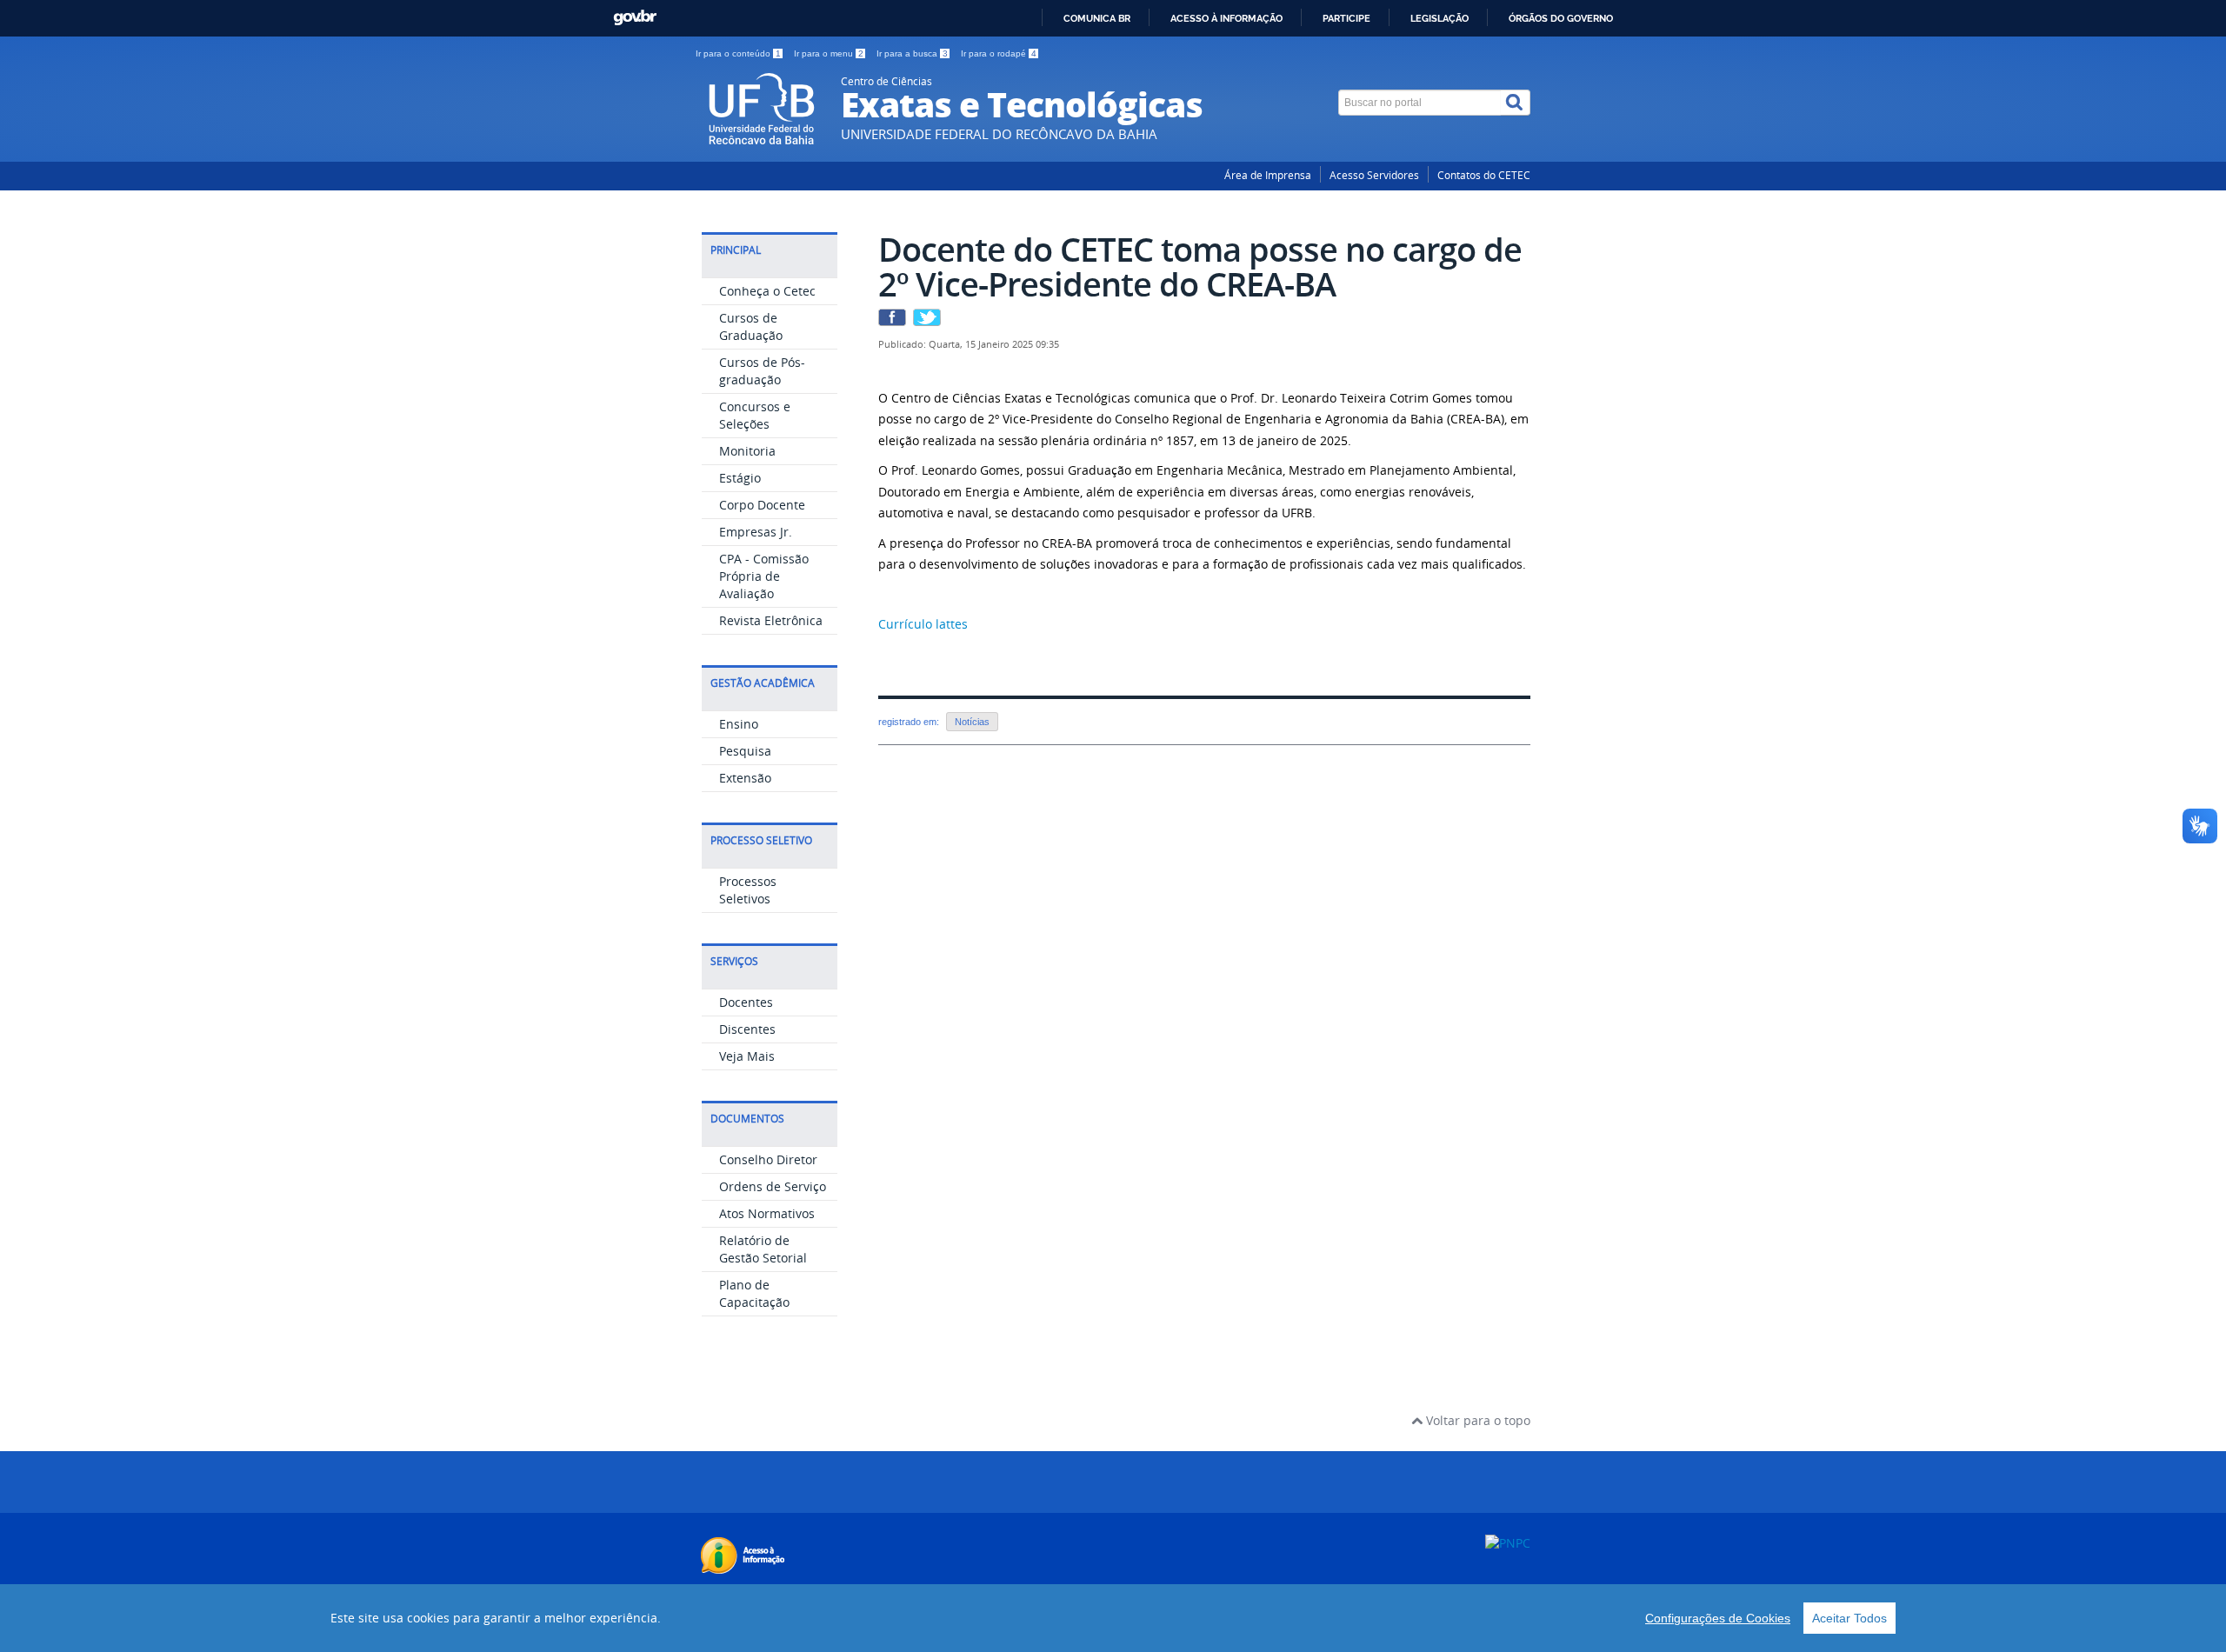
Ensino (739, 724)
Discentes (747, 1029)
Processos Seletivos (748, 890)
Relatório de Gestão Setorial (763, 1249)
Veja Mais (747, 1056)
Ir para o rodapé (999, 53)
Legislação (1440, 18)
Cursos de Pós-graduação (762, 371)
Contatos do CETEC (1484, 175)
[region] (1113, 1618)
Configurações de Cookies (1718, 1618)
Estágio (740, 478)
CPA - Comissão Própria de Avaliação (764, 576)
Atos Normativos (767, 1213)
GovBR (635, 18)
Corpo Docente (762, 505)
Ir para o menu (829, 53)
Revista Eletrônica (771, 620)
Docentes (746, 1002)
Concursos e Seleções (755, 415)
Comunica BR (1097, 18)
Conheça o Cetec (767, 291)
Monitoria (747, 451)
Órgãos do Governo (1561, 18)
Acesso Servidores (1374, 175)
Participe (1346, 18)
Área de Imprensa (1268, 175)
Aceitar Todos (1849, 1618)
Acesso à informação (1226, 18)
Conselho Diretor (768, 1159)
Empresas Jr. (756, 532)
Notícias (972, 722)
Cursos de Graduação (751, 326)
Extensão (745, 778)
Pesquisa (745, 751)
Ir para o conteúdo (738, 53)
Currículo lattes (923, 624)
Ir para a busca (912, 53)
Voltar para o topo (1476, 1420)
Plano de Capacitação (754, 1293)
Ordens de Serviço (773, 1186)
